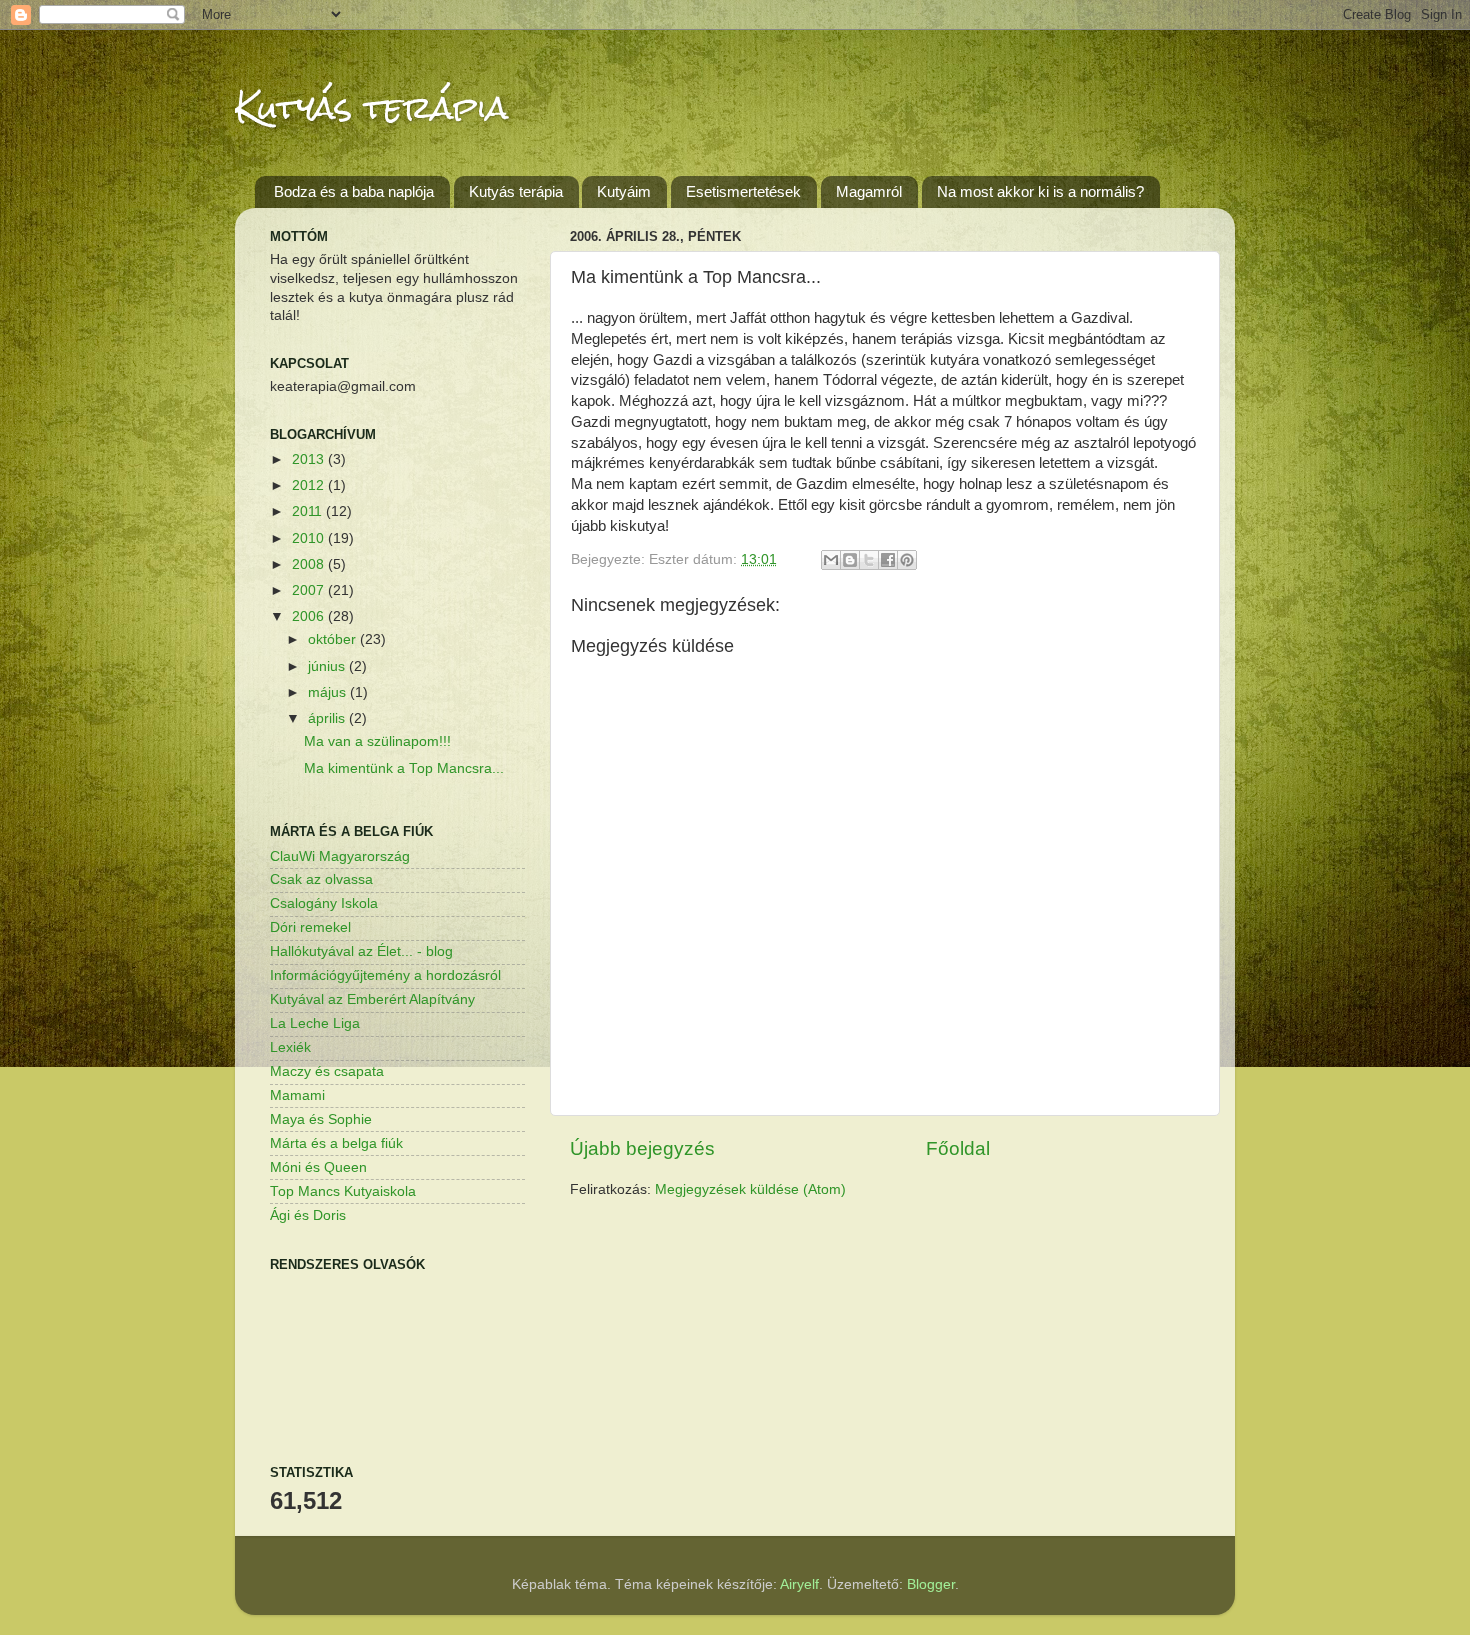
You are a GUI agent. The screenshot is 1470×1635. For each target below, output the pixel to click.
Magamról (869, 191)
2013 (310, 459)
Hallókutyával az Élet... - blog (361, 951)
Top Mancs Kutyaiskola (343, 1191)
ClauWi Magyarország (340, 856)
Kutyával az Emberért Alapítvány (372, 999)
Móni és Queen (318, 1167)
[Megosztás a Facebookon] (888, 560)
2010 (310, 538)
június (328, 666)
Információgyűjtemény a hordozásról (385, 975)
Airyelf (799, 1584)
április (328, 718)
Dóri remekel (310, 927)
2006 (310, 616)
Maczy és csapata (327, 1071)
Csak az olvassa (321, 879)
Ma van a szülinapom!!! (377, 741)
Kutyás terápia (371, 107)
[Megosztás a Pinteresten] (907, 560)
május (329, 692)
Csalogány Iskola (324, 903)
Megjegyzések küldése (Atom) (750, 1189)
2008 (310, 564)
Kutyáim (624, 191)
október (334, 639)
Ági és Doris (308, 1215)
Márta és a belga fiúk (336, 1143)
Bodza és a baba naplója (354, 191)
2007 (310, 590)
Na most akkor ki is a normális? (1040, 191)
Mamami (297, 1095)
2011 (309, 511)
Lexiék (290, 1047)
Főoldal (958, 1148)
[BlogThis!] (850, 560)
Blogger (931, 1584)
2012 (310, 485)
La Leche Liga (315, 1023)
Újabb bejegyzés (642, 1148)
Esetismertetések (743, 191)
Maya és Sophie (321, 1119)
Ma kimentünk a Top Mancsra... (404, 768)
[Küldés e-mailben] (831, 560)
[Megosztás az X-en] (869, 560)
